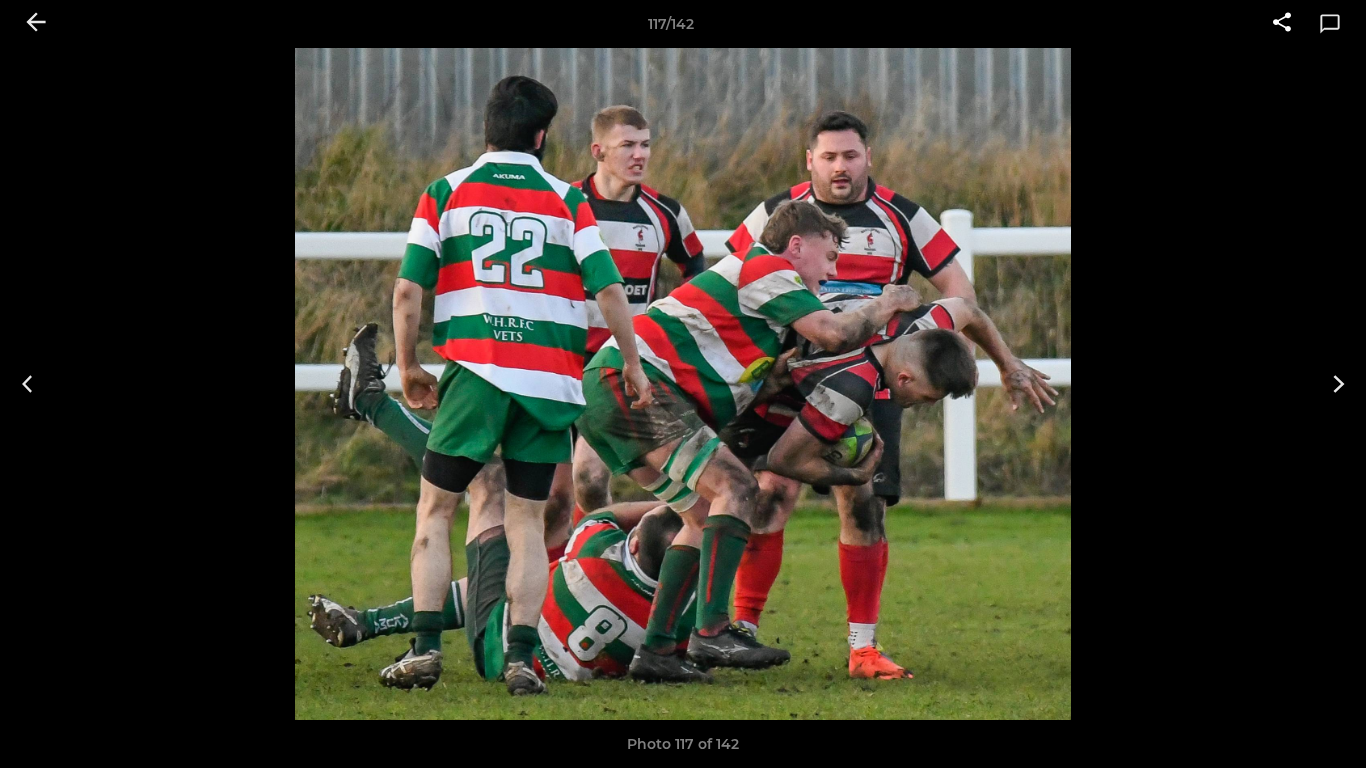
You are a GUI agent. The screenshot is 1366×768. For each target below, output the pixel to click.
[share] (1282, 24)
